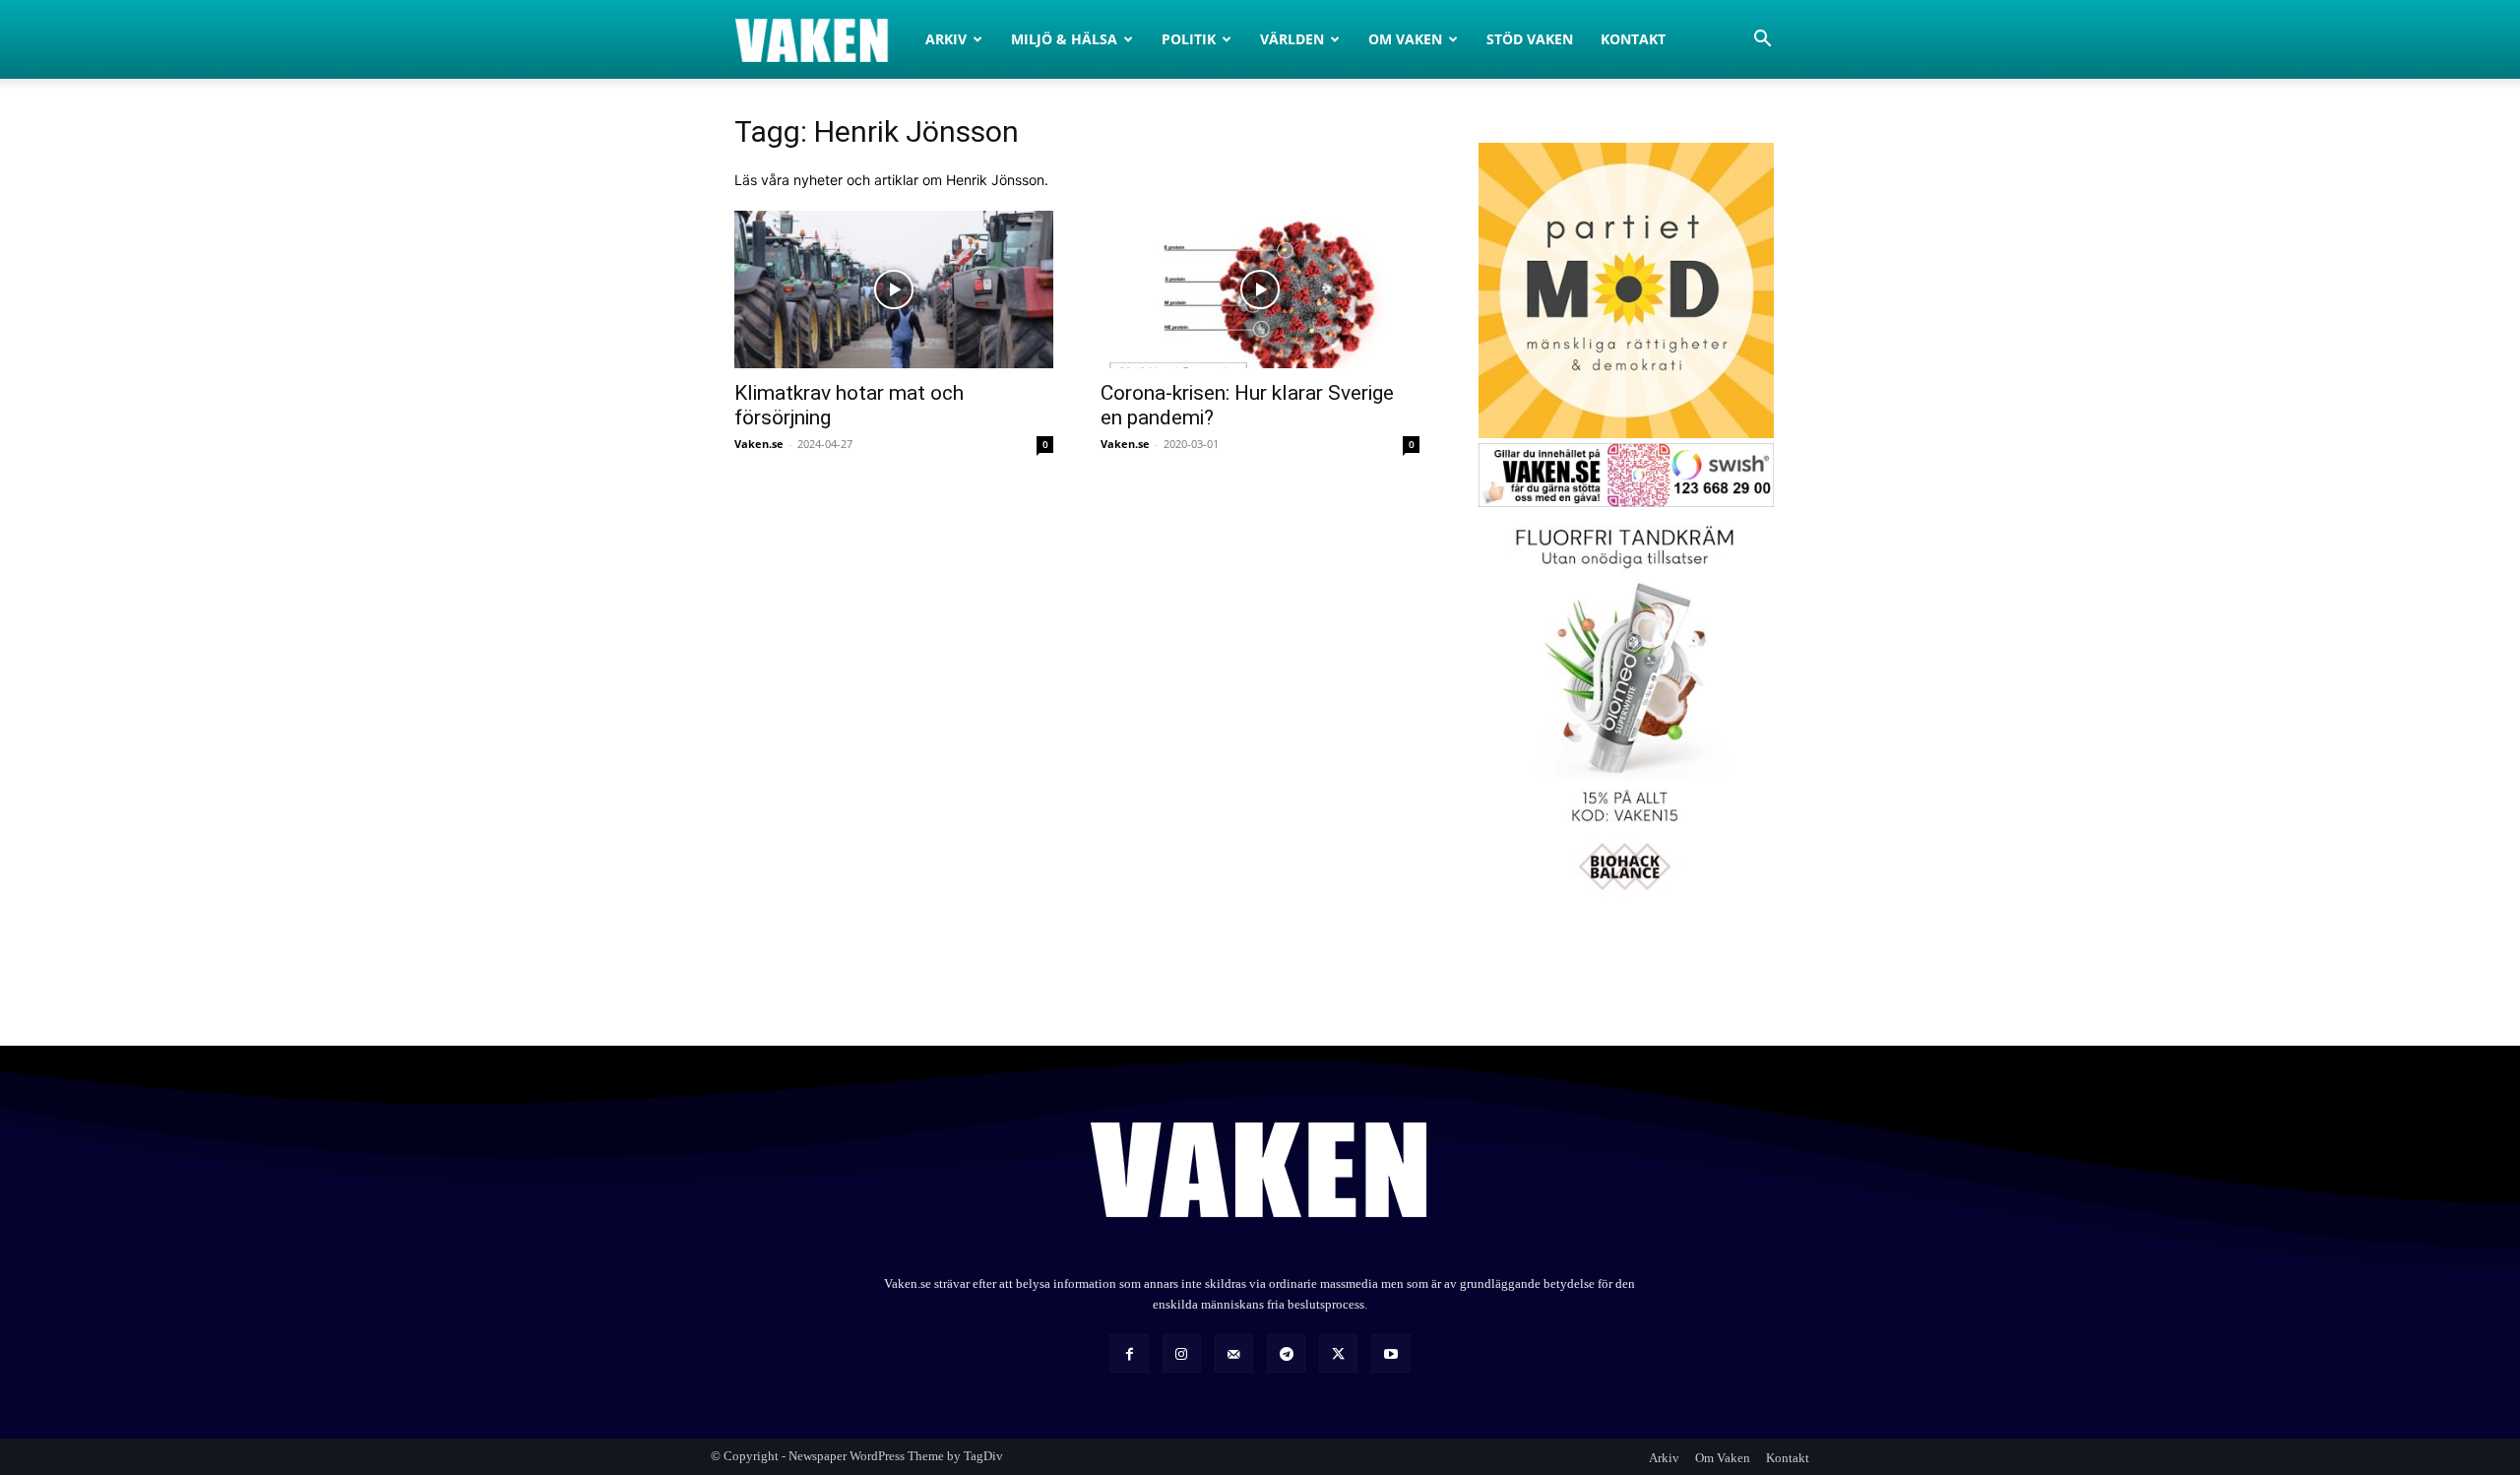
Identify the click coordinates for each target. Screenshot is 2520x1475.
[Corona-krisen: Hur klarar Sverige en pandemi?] (1260, 289)
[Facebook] (1129, 1353)
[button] (1762, 41)
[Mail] (1234, 1353)
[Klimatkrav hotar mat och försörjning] (894, 289)
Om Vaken (1405, 39)
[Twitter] (1338, 1353)
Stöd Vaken (1530, 39)
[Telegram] (1286, 1353)
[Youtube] (1390, 1353)
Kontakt (1633, 39)
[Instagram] (1182, 1353)
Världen (1292, 39)
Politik (1189, 39)
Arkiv (946, 39)
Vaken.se (759, 444)
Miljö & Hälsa (1064, 39)
